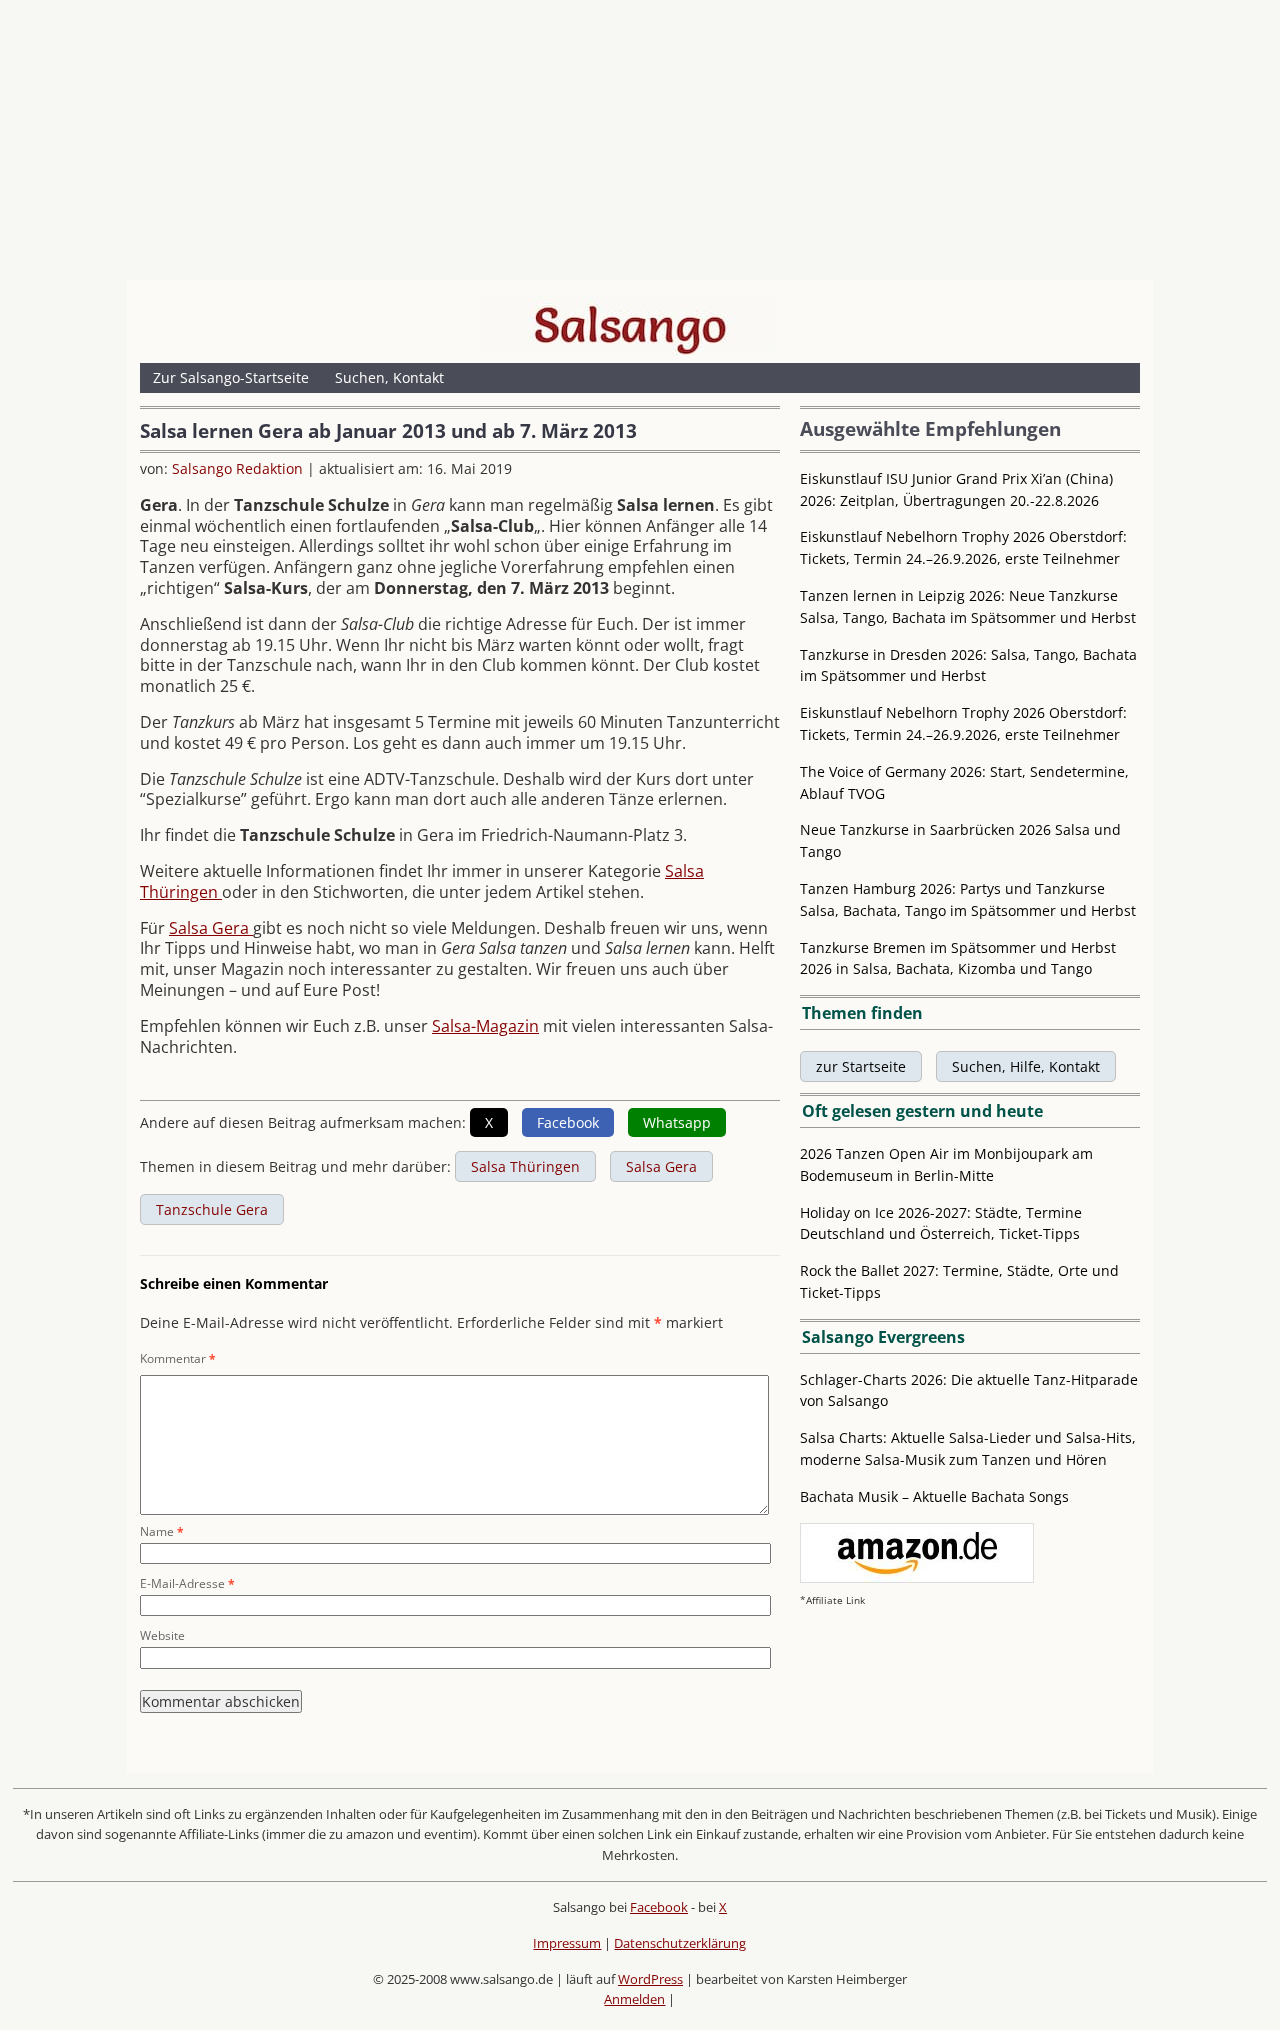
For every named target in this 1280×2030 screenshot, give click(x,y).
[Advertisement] (640, 145)
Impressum (567, 1943)
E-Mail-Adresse (187, 1583)
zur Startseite (861, 1066)
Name (162, 1531)
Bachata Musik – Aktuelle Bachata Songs (934, 1496)
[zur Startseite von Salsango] (630, 325)
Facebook (659, 1907)
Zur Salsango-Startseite (231, 377)
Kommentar (178, 1358)
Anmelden (634, 1999)
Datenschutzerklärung (680, 1943)
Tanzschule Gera (212, 1209)
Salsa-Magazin (485, 1026)
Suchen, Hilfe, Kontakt (1026, 1066)
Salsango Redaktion (237, 468)
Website (162, 1635)
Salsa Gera (211, 928)
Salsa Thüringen (525, 1166)
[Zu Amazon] (917, 1577)
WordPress (650, 1979)
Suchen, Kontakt (389, 377)
